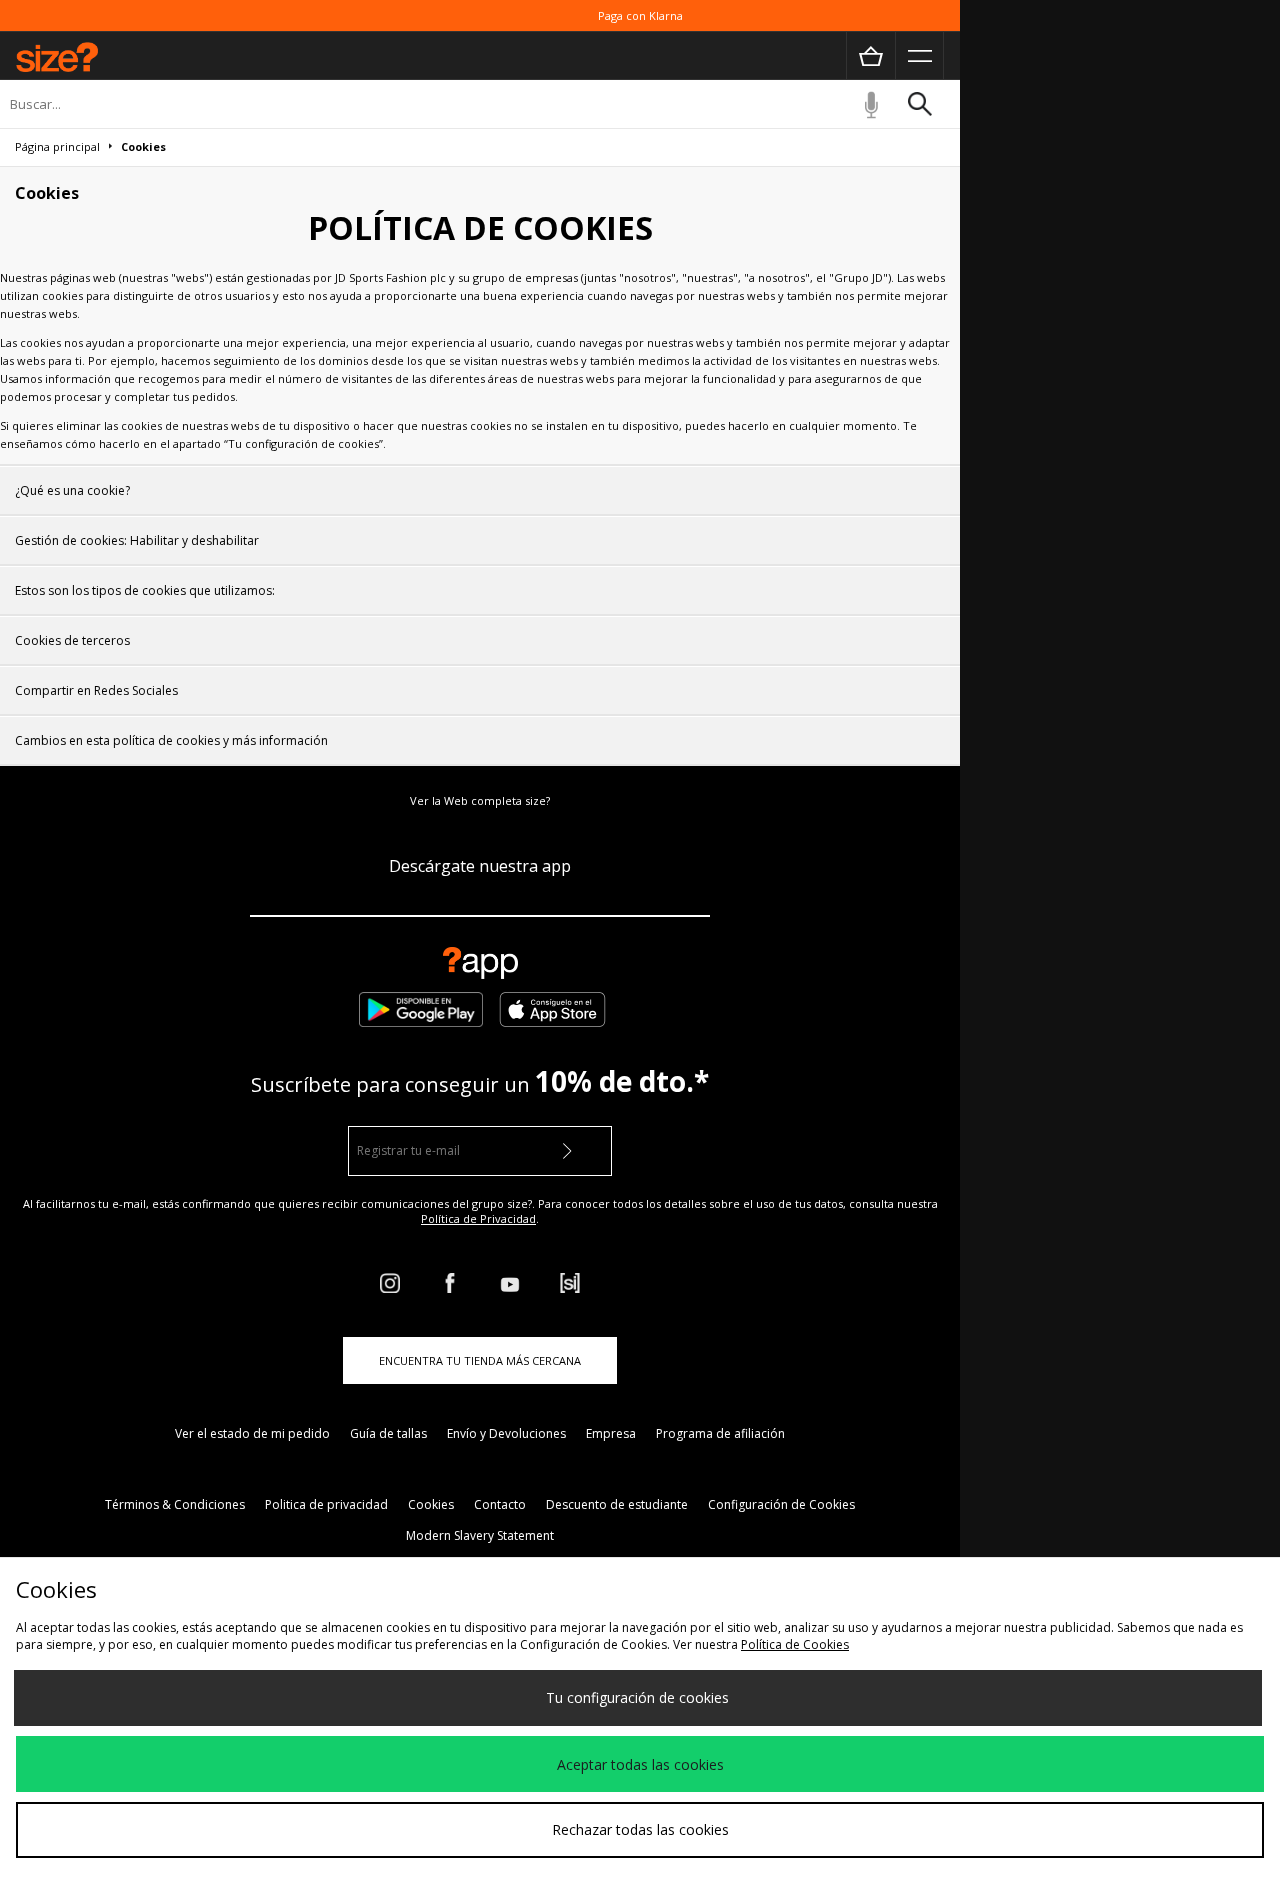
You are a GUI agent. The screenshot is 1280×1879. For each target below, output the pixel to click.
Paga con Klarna (640, 15)
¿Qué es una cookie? (72, 490)
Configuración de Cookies (781, 1504)
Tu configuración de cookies (637, 1697)
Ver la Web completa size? (480, 800)
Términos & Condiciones (175, 1504)
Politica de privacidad (326, 1504)
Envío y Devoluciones (506, 1433)
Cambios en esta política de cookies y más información (171, 740)
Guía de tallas (388, 1433)
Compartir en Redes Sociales (96, 690)
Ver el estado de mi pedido (252, 1433)
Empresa (611, 1433)
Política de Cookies (795, 1644)
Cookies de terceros (72, 640)
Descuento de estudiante (617, 1504)
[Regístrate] (567, 1151)
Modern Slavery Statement (480, 1535)
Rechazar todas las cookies (640, 1829)
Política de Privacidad (478, 1218)
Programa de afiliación (720, 1433)
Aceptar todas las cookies (640, 1764)
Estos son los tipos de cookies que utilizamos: (145, 590)
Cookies (431, 1504)
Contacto (500, 1504)
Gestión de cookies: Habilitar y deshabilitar (137, 540)
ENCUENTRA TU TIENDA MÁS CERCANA (480, 1360)
